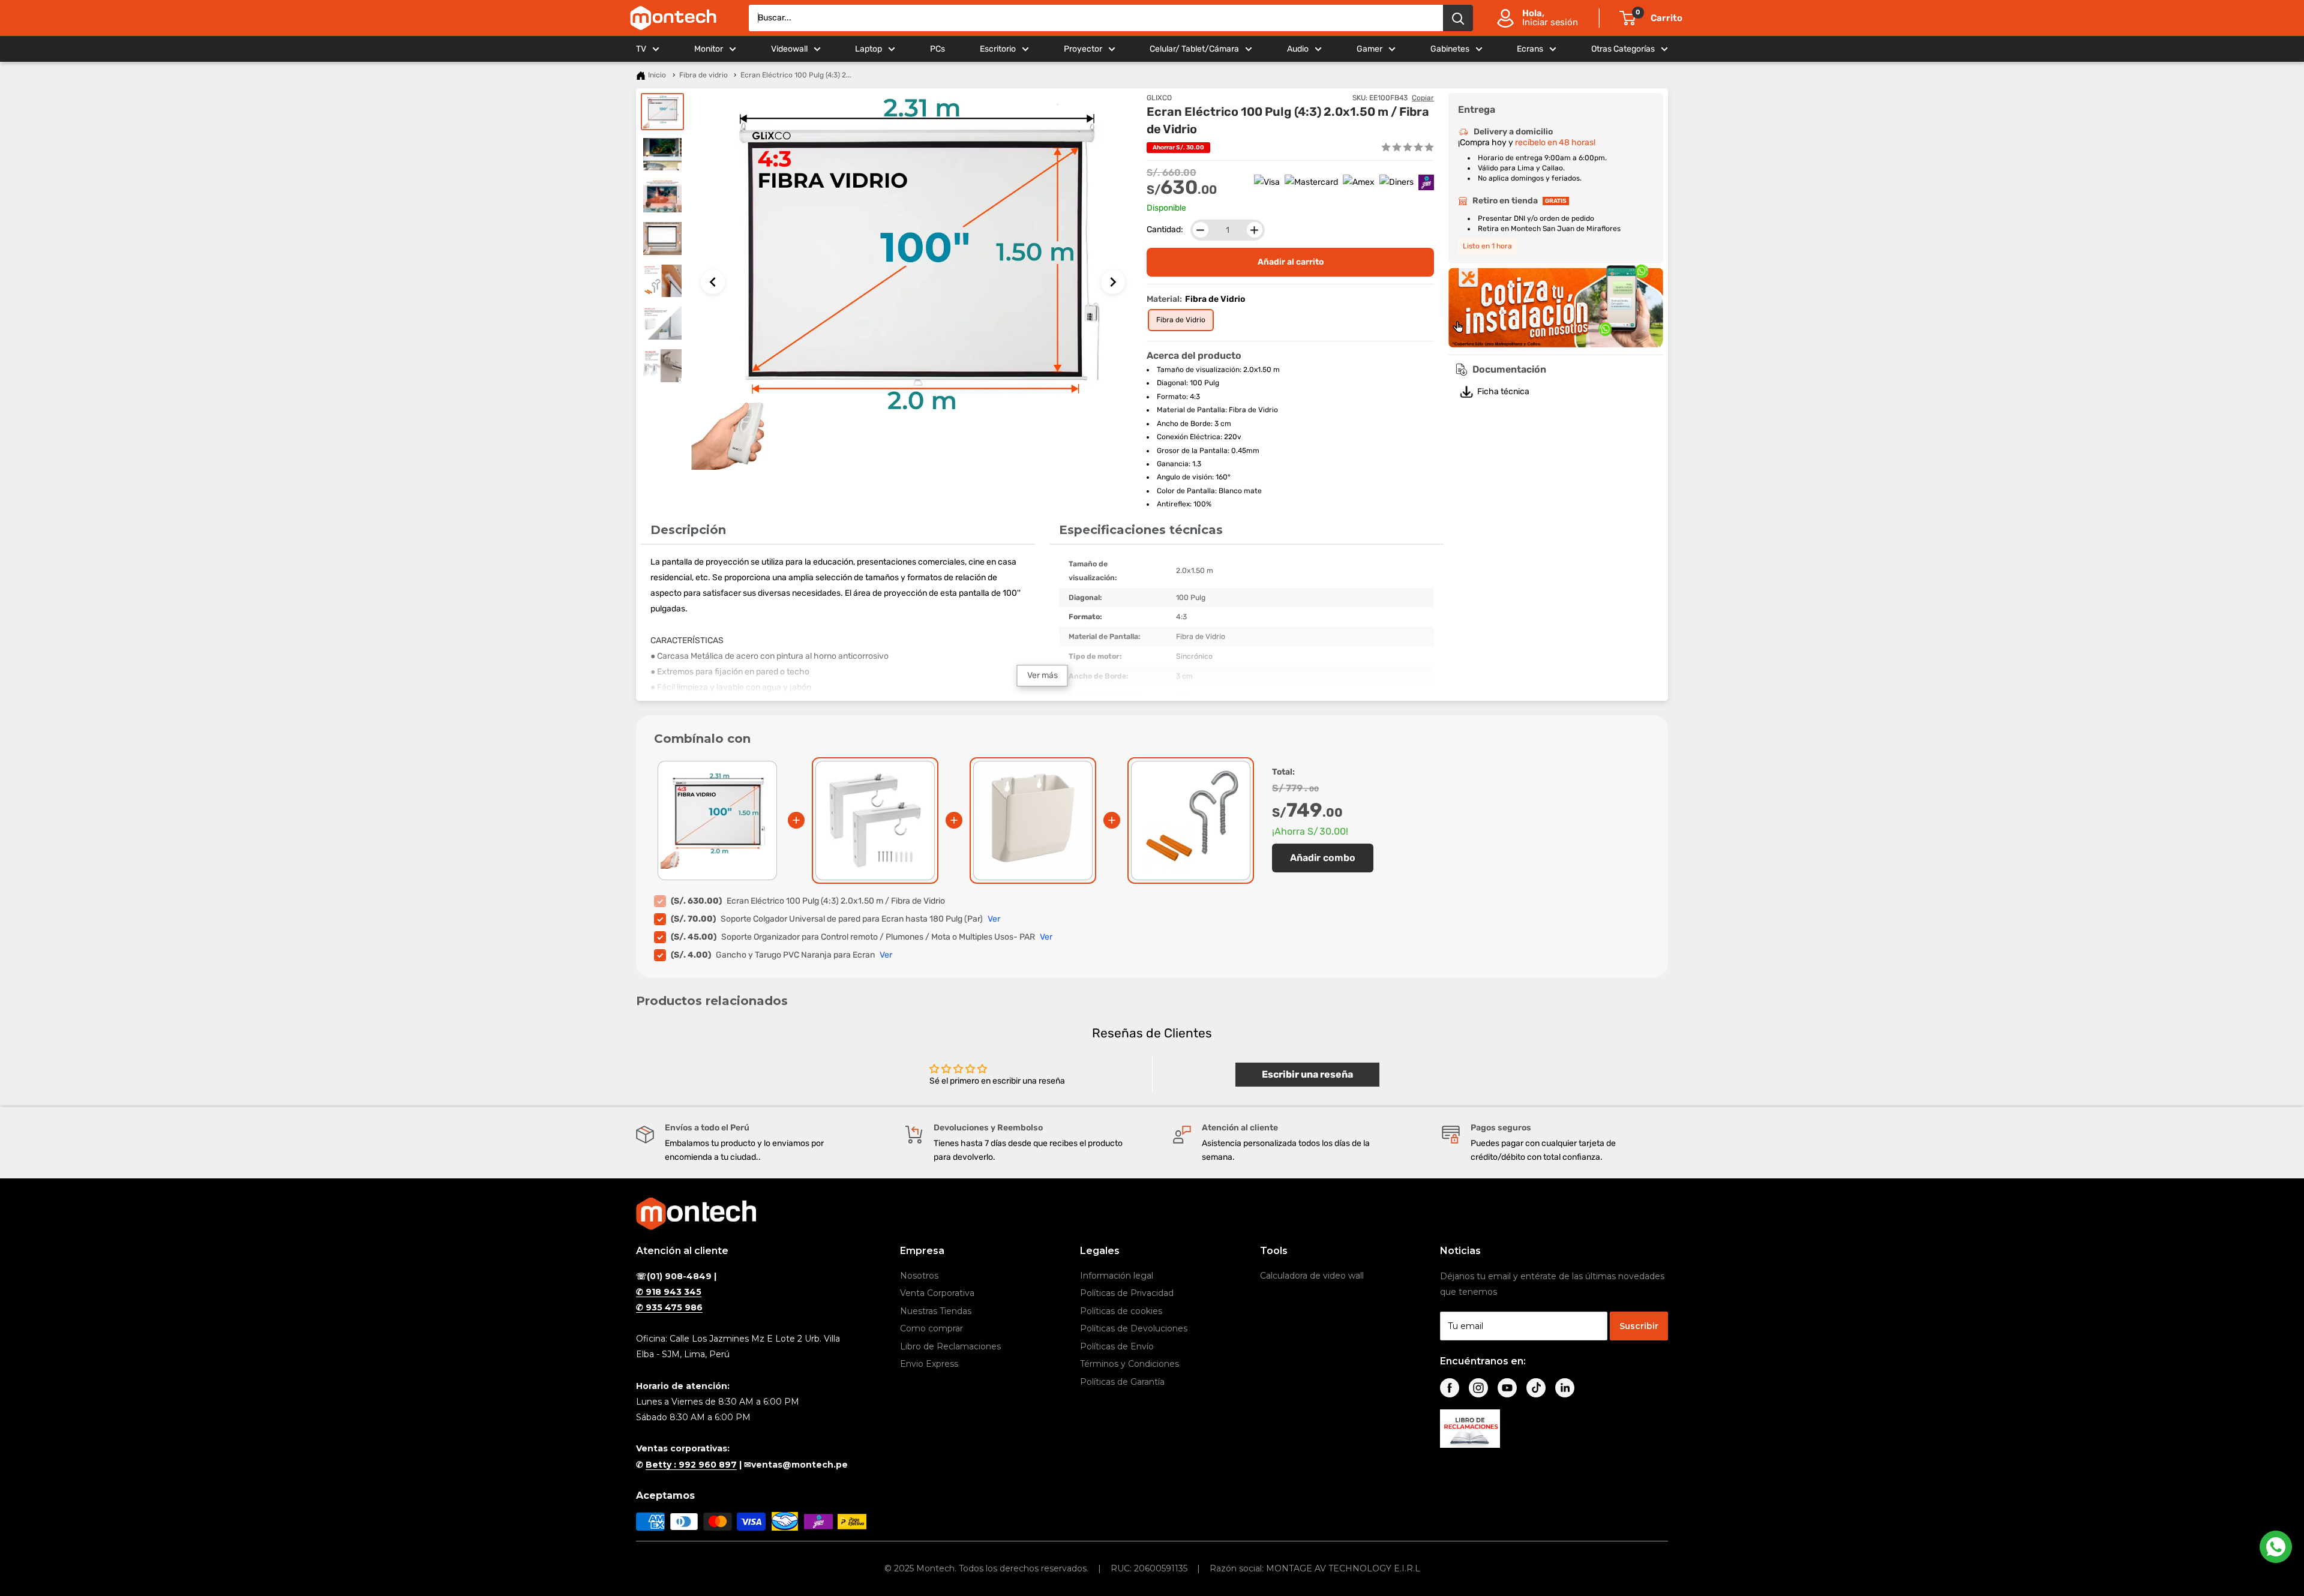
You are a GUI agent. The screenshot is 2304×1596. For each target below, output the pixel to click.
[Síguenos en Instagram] (1478, 1388)
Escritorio (998, 49)
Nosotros (919, 1276)
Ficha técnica (1503, 391)
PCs (937, 49)
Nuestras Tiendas (936, 1311)
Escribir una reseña (1307, 1074)
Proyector (1083, 49)
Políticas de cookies (1121, 1311)
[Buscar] (1458, 18)
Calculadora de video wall (1312, 1276)
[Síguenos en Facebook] (1450, 1388)
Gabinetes (1450, 49)
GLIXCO (1159, 98)
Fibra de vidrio (703, 75)
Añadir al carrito (1291, 262)
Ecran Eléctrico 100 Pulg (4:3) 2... (796, 75)
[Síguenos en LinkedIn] (1565, 1388)
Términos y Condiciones (1129, 1364)
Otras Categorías (1623, 49)
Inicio (657, 75)
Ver (994, 919)
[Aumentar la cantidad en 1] (1255, 230)
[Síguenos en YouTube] (1507, 1388)
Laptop (868, 49)
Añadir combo (1323, 858)
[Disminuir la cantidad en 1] (1201, 230)
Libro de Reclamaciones (950, 1346)
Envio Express (929, 1364)
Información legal (1117, 1276)
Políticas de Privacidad (1127, 1293)
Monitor (709, 49)
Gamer (1369, 49)
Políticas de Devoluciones (1134, 1328)
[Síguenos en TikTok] (1536, 1388)
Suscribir (1639, 1326)
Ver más (1042, 675)
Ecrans (1530, 49)
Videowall (789, 49)
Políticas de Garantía (1122, 1382)
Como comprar (931, 1328)
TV (641, 49)
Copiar (1423, 98)
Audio (1298, 49)
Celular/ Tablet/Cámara (1194, 49)
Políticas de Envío (1117, 1346)
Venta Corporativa (937, 1293)
